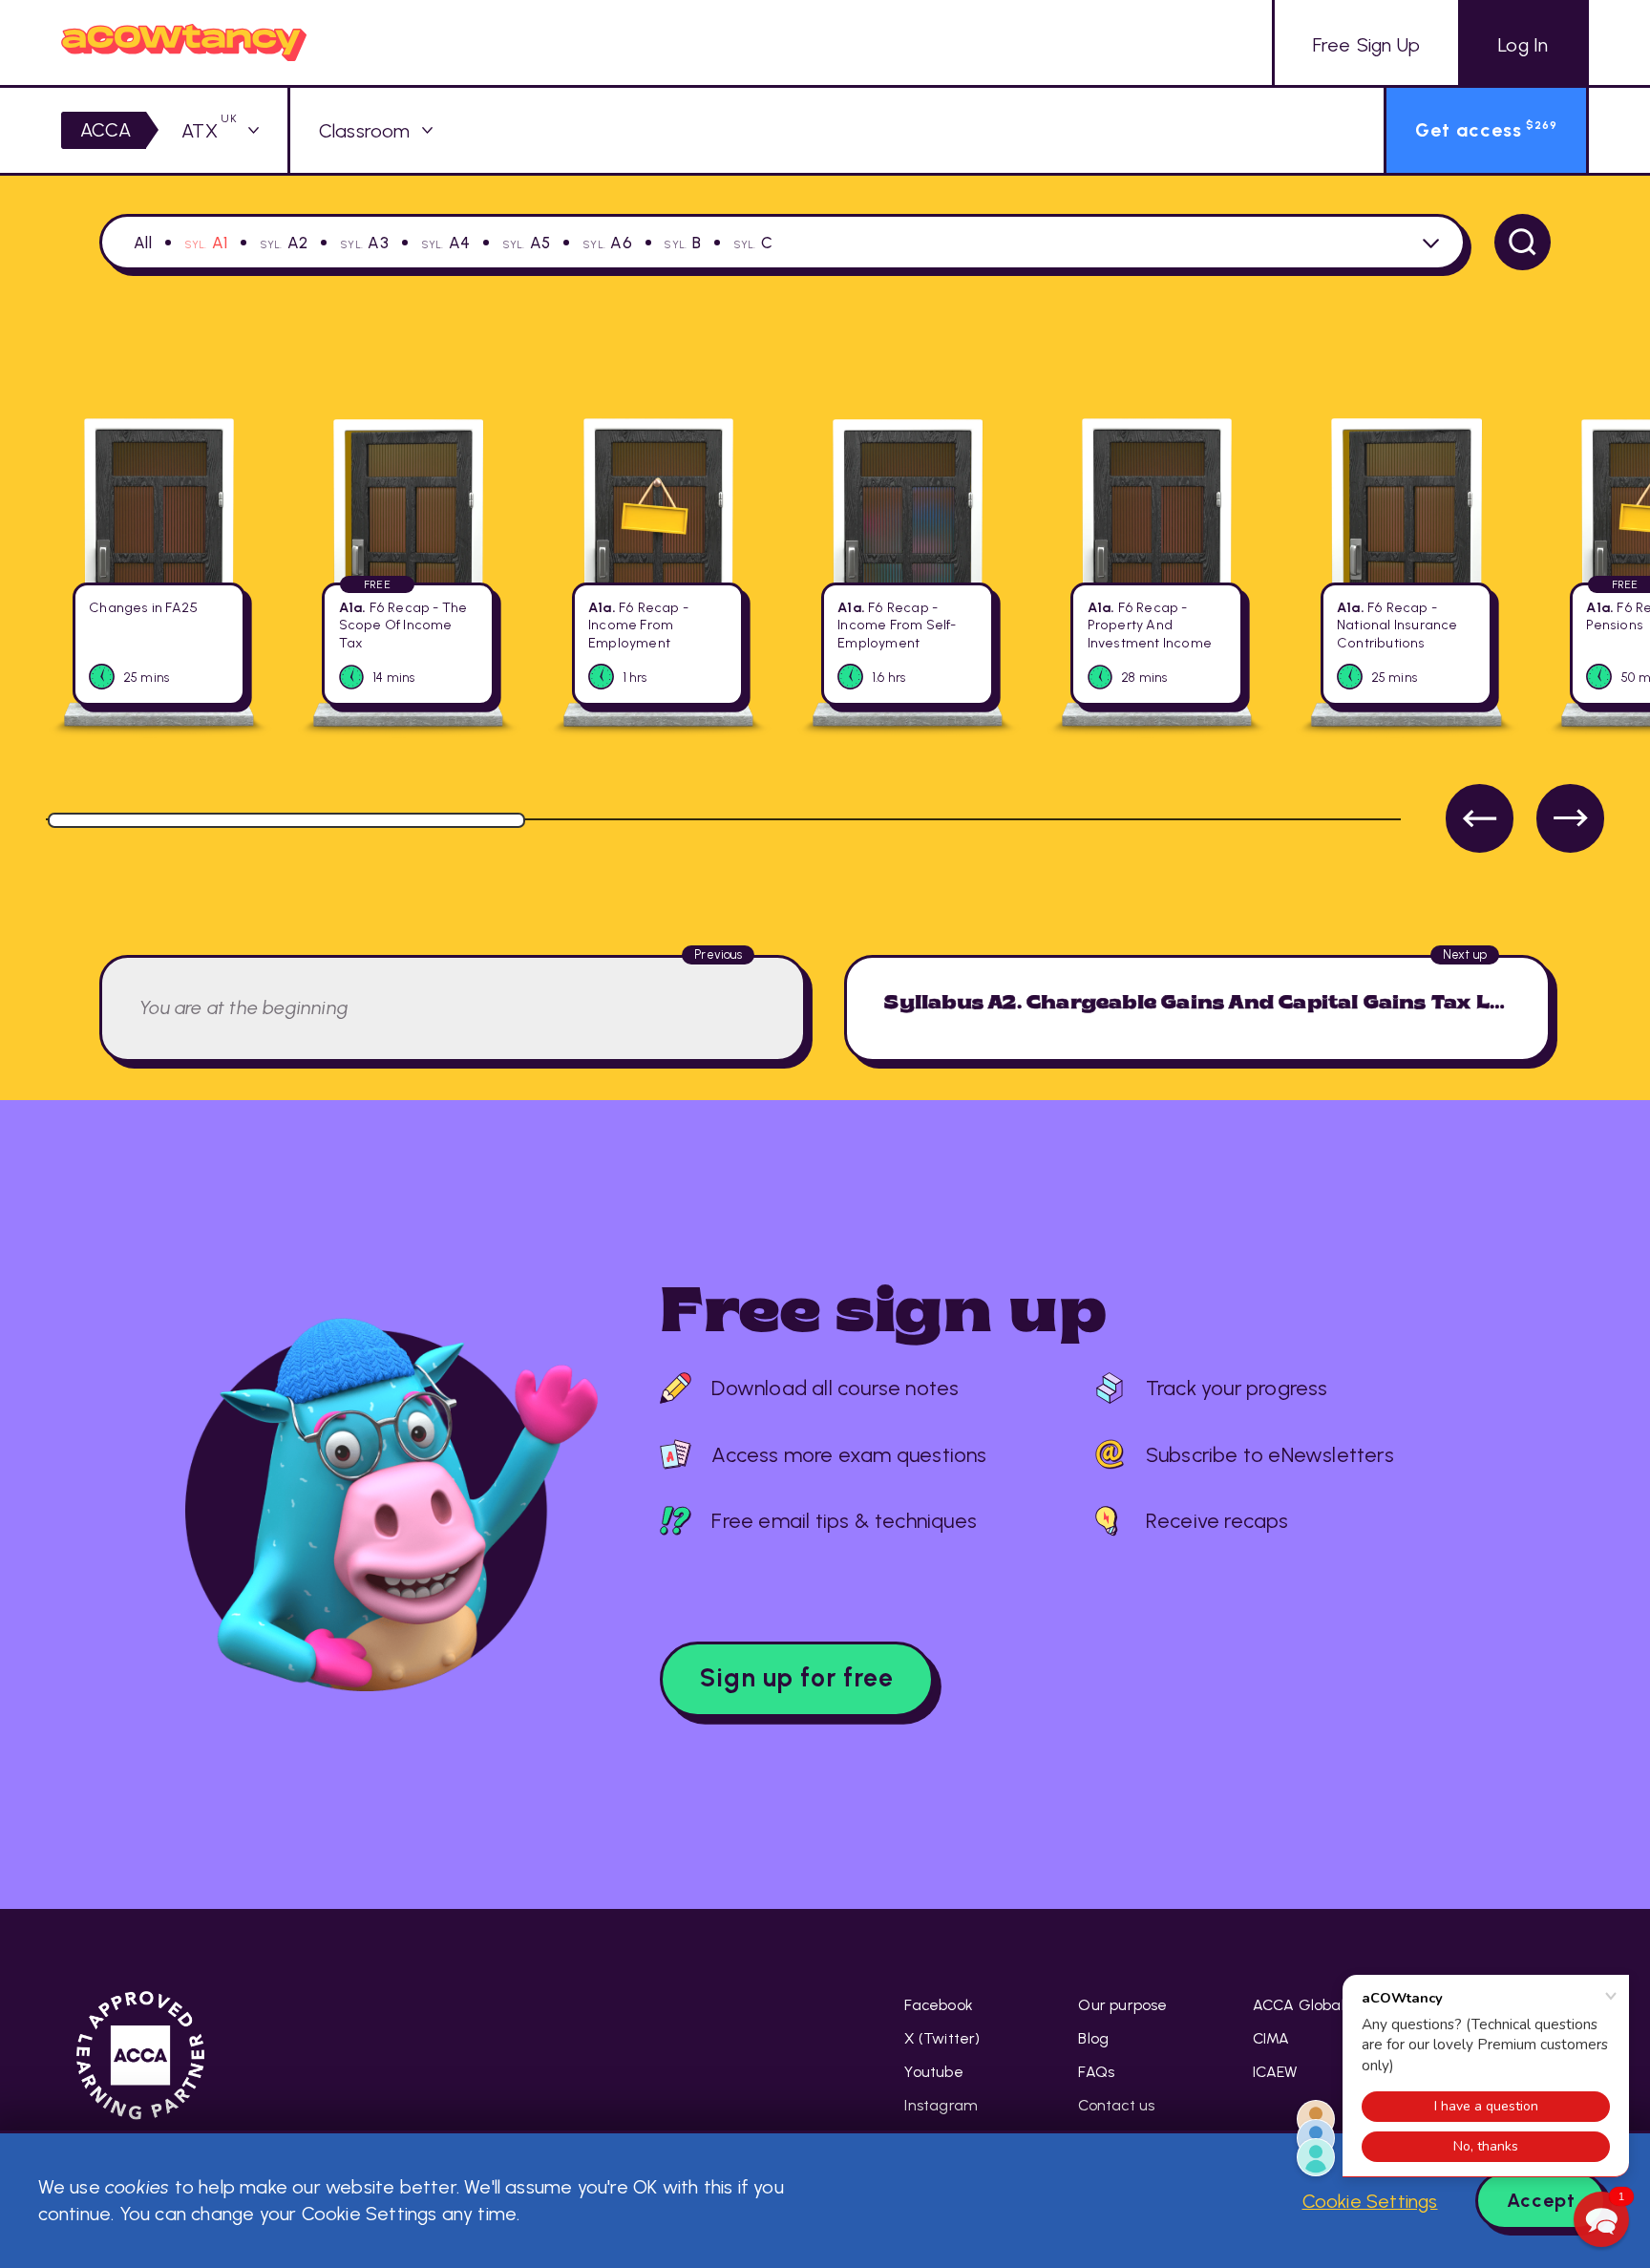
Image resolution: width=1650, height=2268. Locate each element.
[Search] (1523, 242)
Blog (1093, 2038)
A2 (297, 243)
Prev (1480, 818)
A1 (220, 243)
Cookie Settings (1370, 2201)
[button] (1601, 2219)
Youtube (933, 2072)
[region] (825, 624)
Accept (1541, 2200)
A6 (621, 243)
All (143, 243)
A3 (378, 243)
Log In (1523, 45)
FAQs (1096, 2072)
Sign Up (1366, 45)
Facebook (939, 2005)
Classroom (365, 131)
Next (1570, 818)
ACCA (106, 130)
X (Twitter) (942, 2038)
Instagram (941, 2105)
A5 (540, 243)
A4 (459, 243)
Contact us (1116, 2105)
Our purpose (1122, 2005)
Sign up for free (797, 1678)
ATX (209, 131)
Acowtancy (184, 42)
